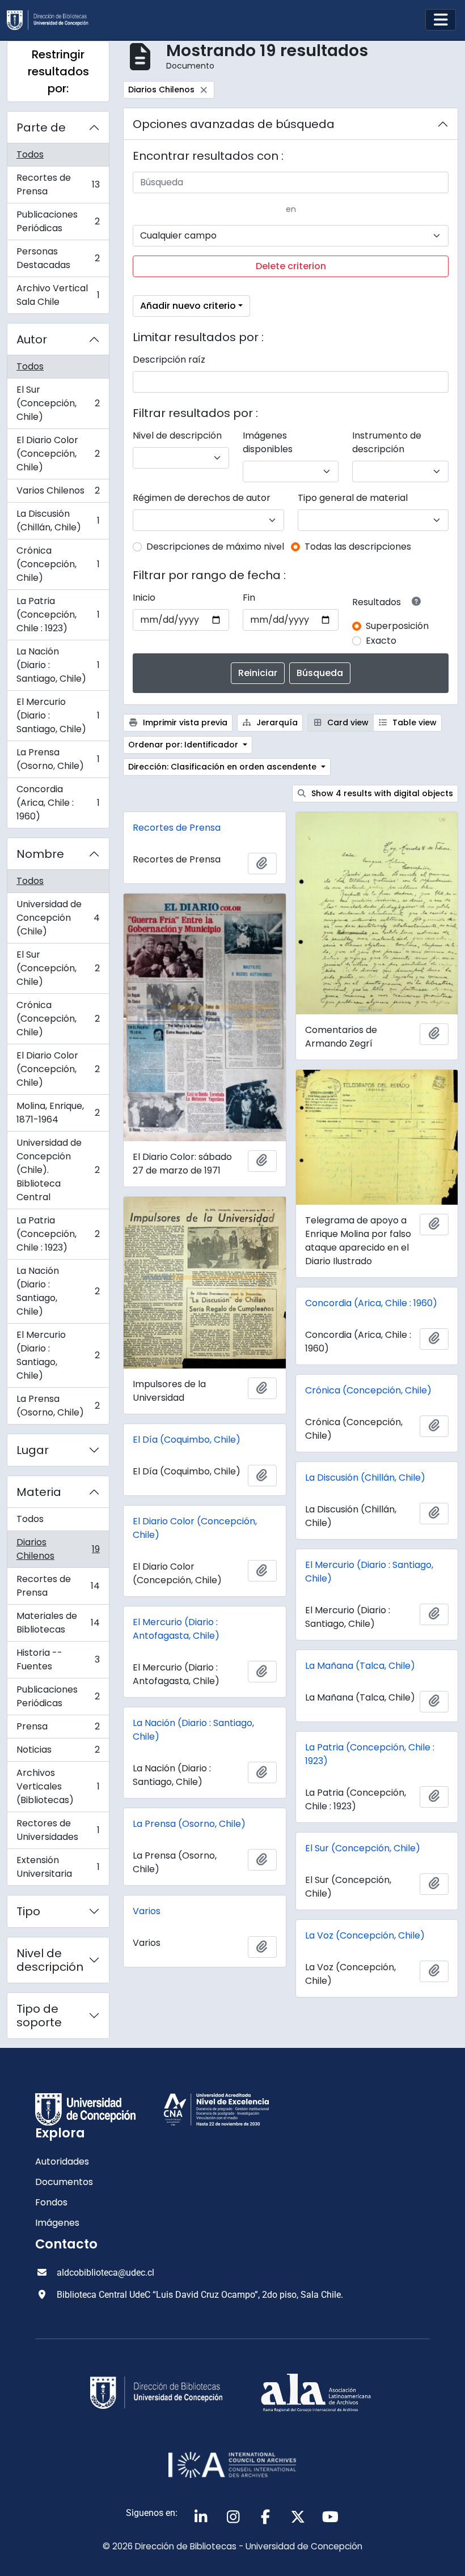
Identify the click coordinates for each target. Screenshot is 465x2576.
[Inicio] (52, 20)
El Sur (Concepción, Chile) (58, 403)
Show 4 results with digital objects (381, 793)
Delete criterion (291, 266)
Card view (347, 722)
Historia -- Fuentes (58, 1659)
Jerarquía (276, 722)
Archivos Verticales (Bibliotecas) (58, 1786)
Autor (32, 339)
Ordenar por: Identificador (184, 745)
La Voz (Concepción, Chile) (365, 1935)
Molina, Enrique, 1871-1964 (58, 1113)
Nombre (40, 854)
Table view (413, 722)
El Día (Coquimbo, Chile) (187, 1440)
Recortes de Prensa (58, 184)
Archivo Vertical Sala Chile (58, 295)
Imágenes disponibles (268, 442)
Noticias (58, 1752)
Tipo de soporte (39, 2016)
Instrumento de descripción (387, 442)
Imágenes (57, 2223)
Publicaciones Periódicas (58, 221)
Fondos (51, 2202)
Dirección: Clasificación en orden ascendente (223, 767)
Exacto (381, 641)
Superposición (397, 626)
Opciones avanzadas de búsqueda (234, 124)
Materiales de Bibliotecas (58, 1623)
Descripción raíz (169, 360)
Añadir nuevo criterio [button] (188, 306)
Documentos (64, 2182)
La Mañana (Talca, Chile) (360, 1666)
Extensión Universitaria (58, 1867)
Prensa (58, 1729)
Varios (147, 1911)
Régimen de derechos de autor (202, 498)
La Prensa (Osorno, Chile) (58, 759)
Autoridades (62, 2161)
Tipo (28, 1911)
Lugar (33, 1450)
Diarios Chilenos (58, 1549)
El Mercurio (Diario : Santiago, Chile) (58, 715)
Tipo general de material (353, 498)
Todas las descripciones (358, 547)
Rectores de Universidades (58, 1830)
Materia (39, 1492)
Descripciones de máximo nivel (215, 547)
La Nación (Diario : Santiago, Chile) (58, 665)
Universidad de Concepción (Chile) (58, 918)
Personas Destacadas (58, 258)
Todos (30, 154)
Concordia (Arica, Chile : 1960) (58, 803)
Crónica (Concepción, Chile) (58, 564)
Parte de (41, 127)
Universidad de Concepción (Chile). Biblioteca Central (58, 1170)
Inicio (144, 598)
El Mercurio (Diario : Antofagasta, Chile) (176, 1629)
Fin (249, 598)
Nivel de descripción (50, 1960)
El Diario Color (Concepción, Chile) (58, 454)
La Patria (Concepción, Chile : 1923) (58, 615)
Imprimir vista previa (184, 722)
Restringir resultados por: (58, 71)
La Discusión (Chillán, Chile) (58, 520)
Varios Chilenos (58, 493)
